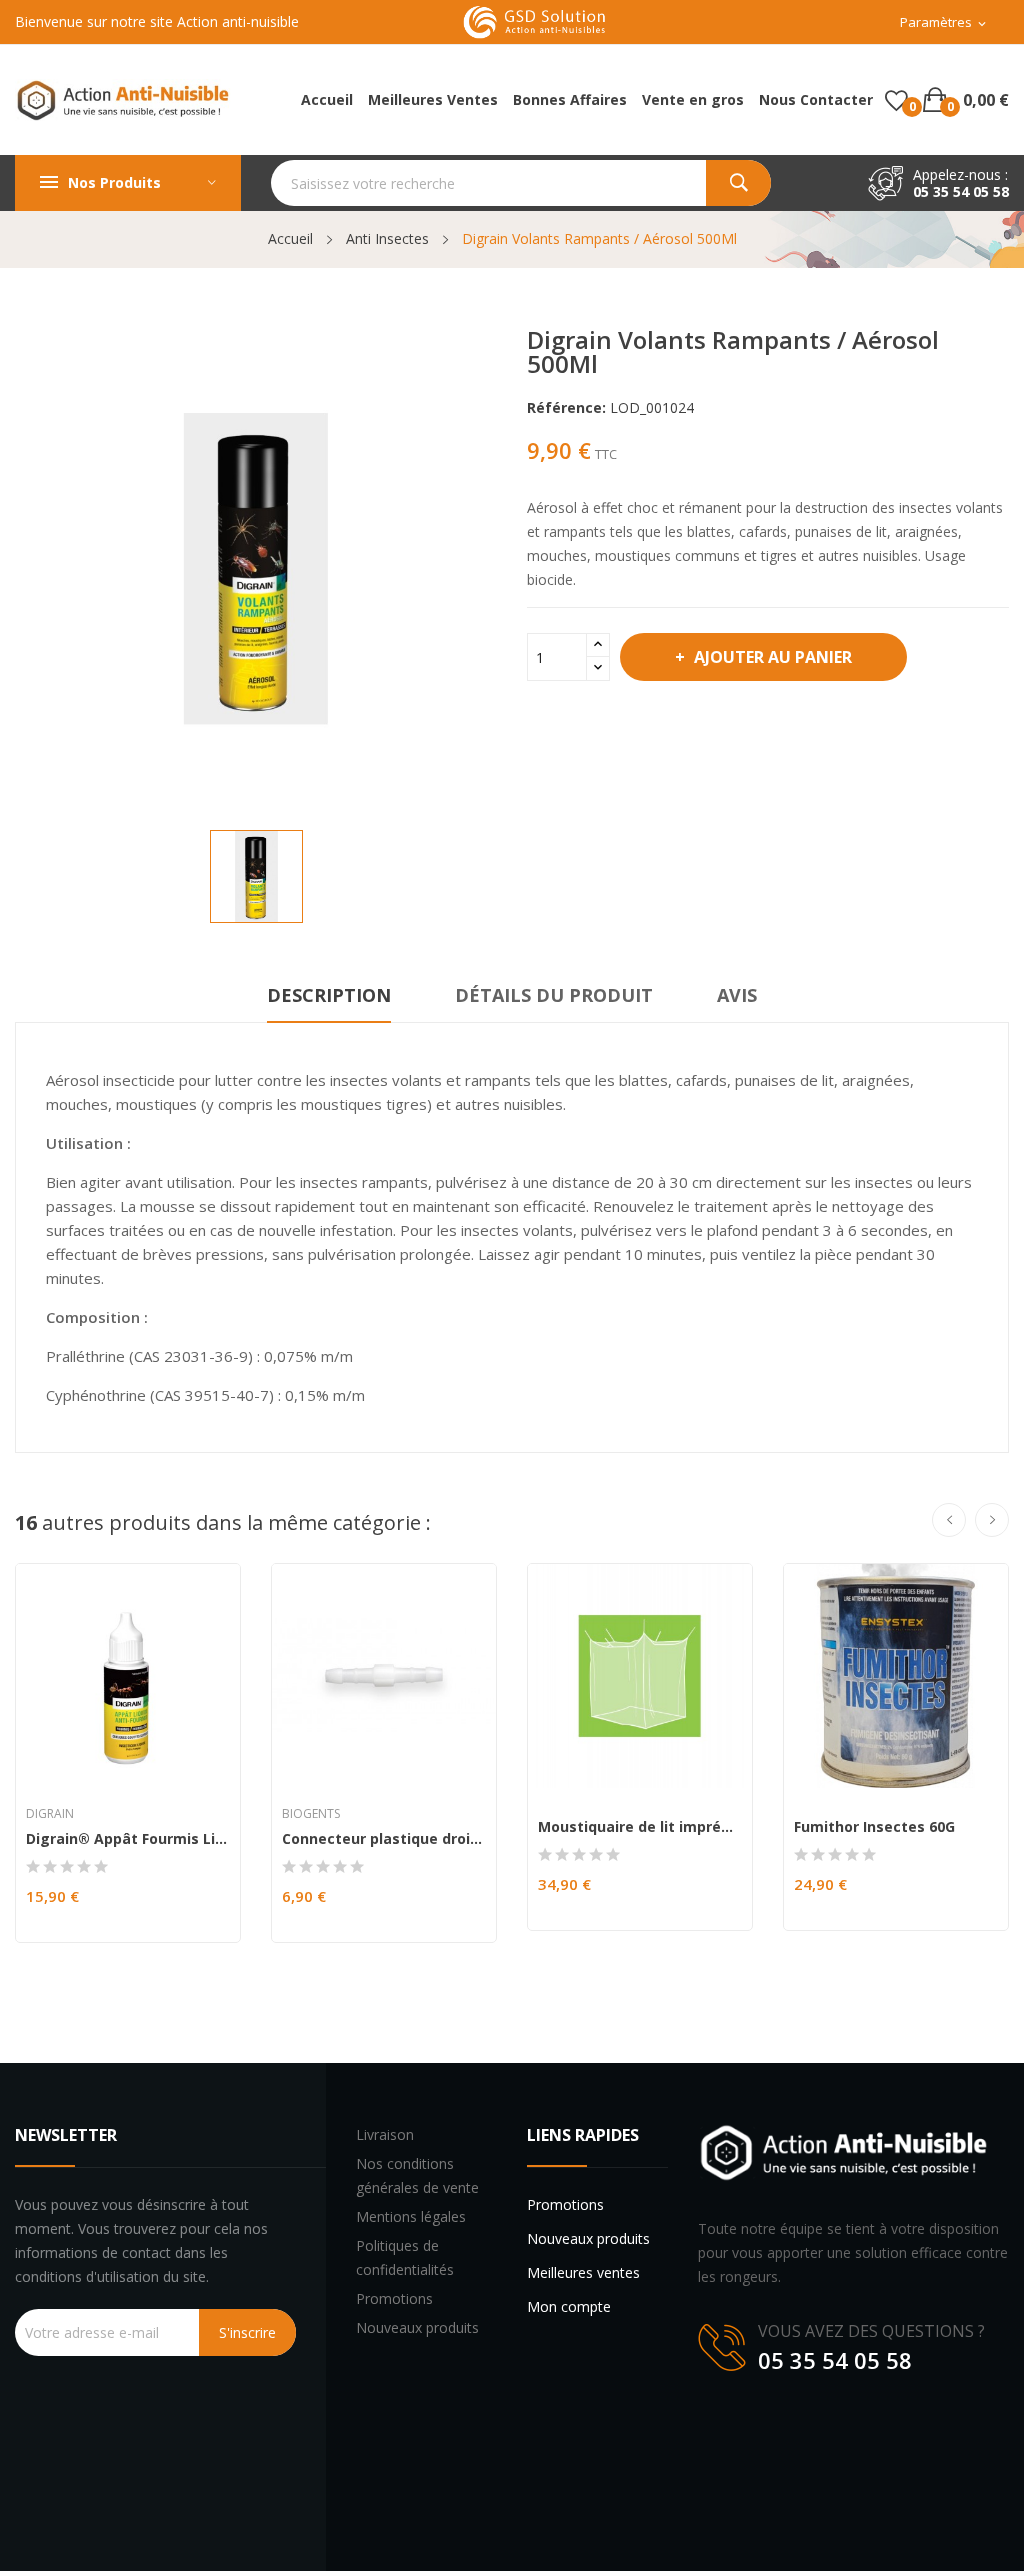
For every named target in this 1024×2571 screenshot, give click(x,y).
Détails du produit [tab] (554, 995)
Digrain (50, 1814)
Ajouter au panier (773, 657)
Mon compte (569, 2306)
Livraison (385, 2134)
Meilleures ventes (583, 2272)
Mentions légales (411, 2216)
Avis (737, 995)
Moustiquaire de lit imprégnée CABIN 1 (640, 1827)
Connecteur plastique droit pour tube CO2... (384, 1839)
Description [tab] (329, 995)
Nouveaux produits (417, 2327)
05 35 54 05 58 (961, 191)
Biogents (311, 1814)
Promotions (394, 2298)
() (896, 100)
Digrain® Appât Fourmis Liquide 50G (128, 1839)
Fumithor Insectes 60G (874, 1827)
